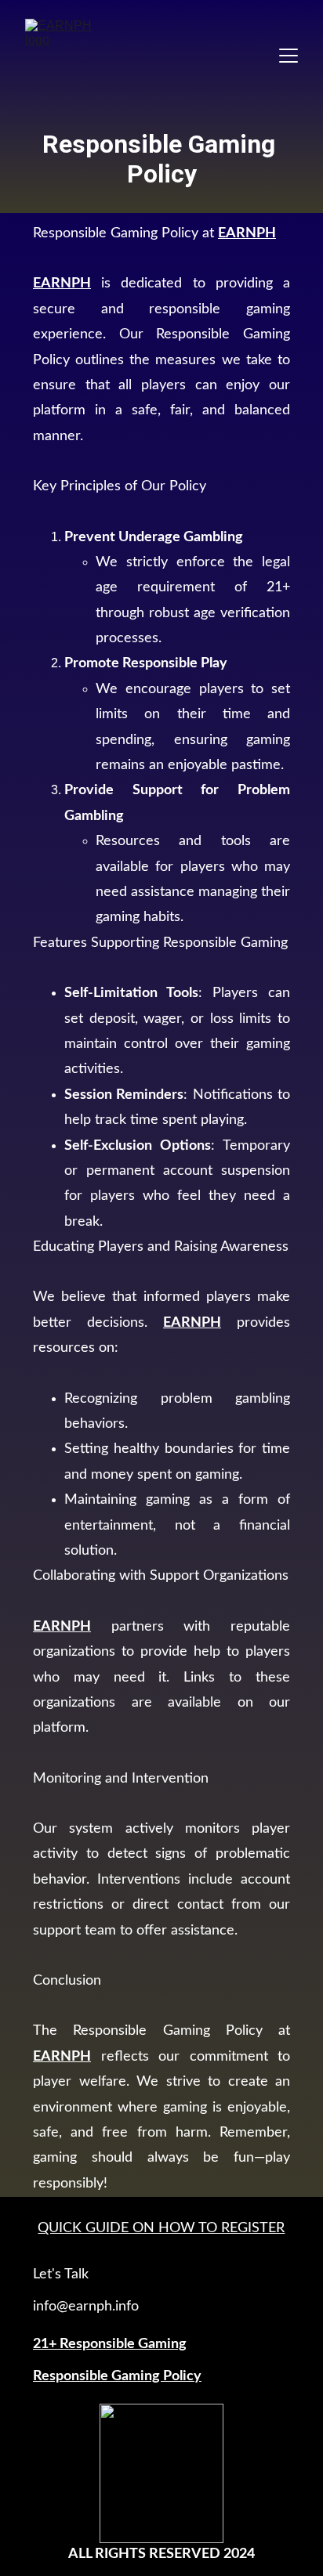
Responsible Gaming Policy (117, 2376)
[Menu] (289, 56)
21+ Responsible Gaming (110, 2344)
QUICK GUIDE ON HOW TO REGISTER (161, 2228)
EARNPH (247, 233)
